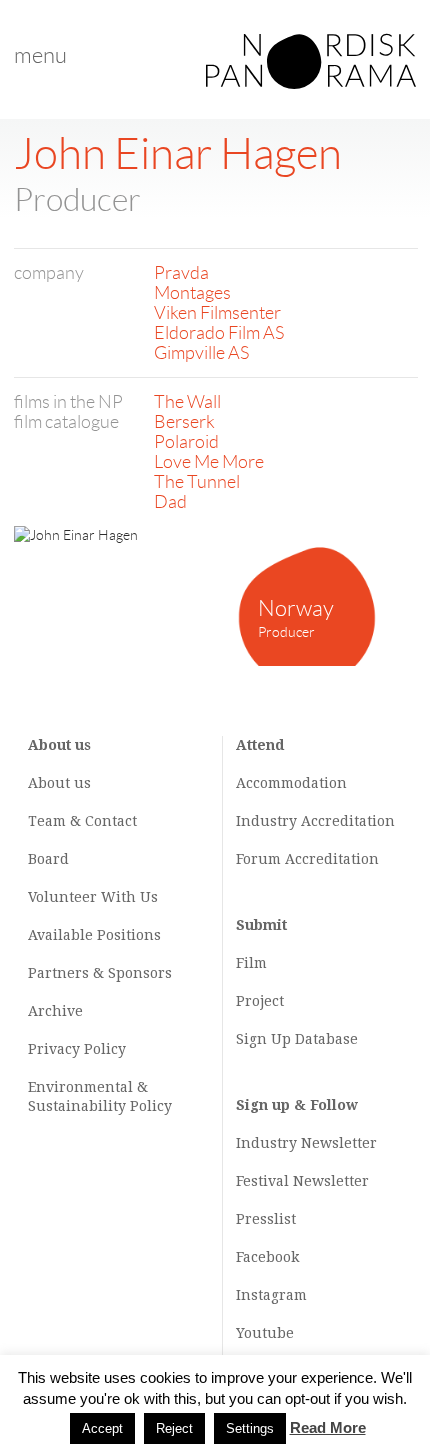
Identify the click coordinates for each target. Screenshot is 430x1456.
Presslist (266, 1219)
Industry (266, 821)
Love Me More (209, 462)
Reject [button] (174, 1428)
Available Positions (94, 935)
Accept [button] (102, 1428)
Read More (328, 1427)
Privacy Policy (77, 1049)
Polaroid (186, 442)
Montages (192, 293)
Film (251, 963)
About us (59, 783)
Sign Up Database (297, 1039)
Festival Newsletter (302, 1181)
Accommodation (291, 783)
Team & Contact (82, 821)
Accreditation (348, 821)
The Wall (187, 402)
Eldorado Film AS (219, 333)
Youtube (265, 1333)
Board (48, 859)
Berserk (184, 422)
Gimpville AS (201, 353)
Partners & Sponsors (100, 973)
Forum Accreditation (307, 859)
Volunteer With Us (93, 897)
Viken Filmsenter (217, 313)
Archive (55, 1011)
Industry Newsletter (306, 1143)
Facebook (267, 1257)
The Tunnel (197, 482)
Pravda (181, 273)
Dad (170, 502)
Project (260, 1001)
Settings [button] (250, 1428)
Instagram (271, 1295)
